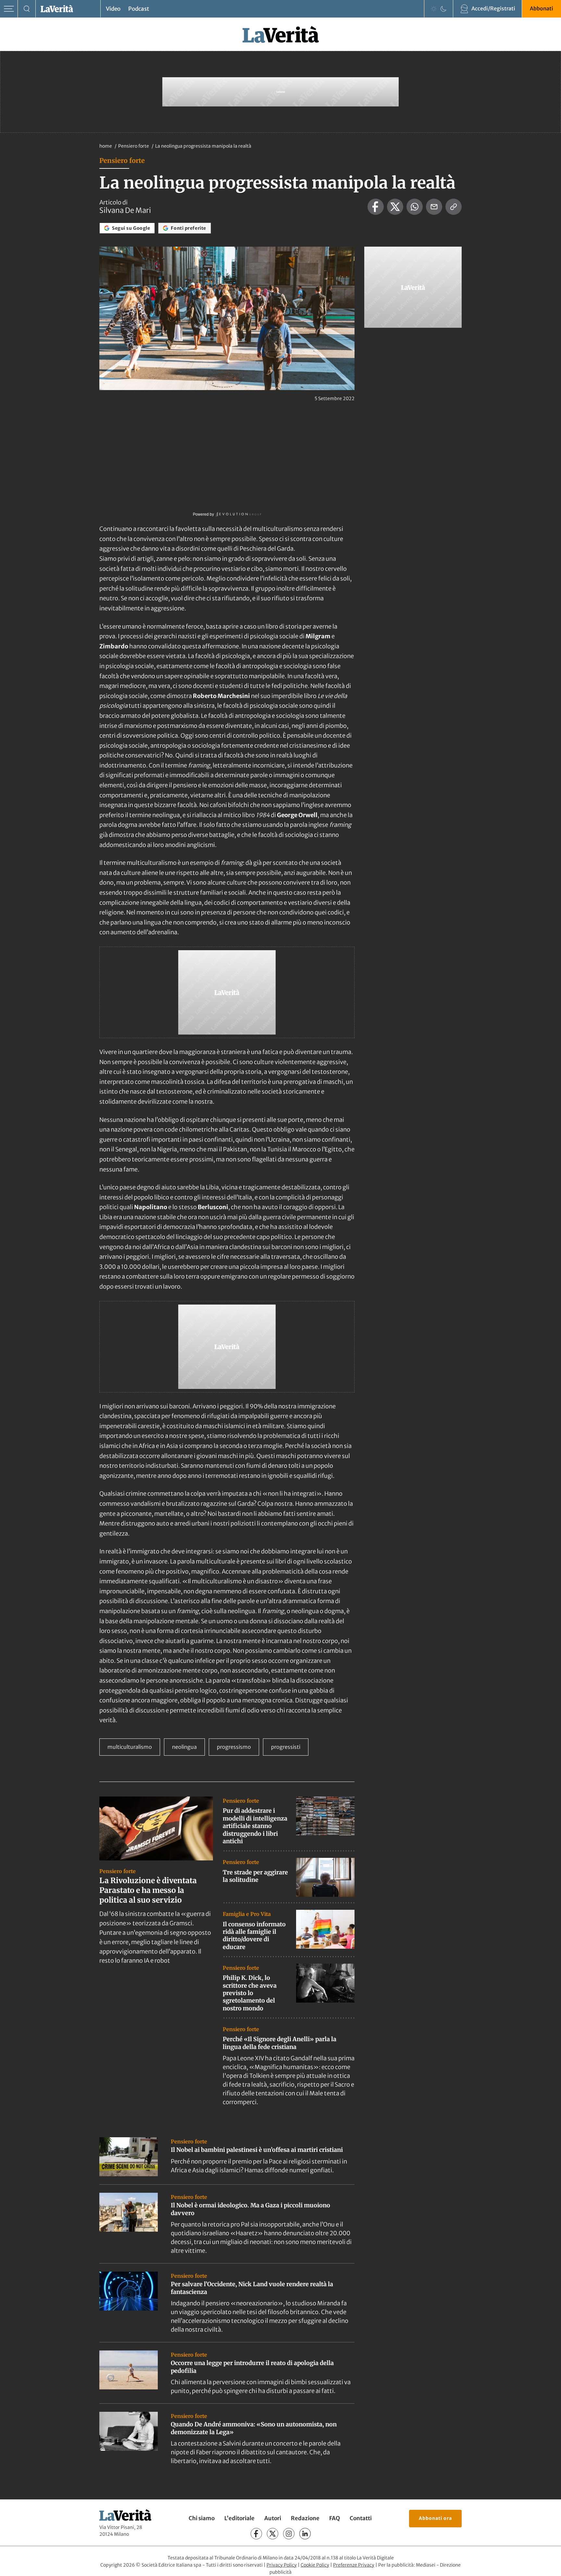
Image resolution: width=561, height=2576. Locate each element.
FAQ (335, 2518)
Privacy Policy (282, 2565)
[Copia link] (454, 207)
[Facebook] (256, 2534)
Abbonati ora (435, 2518)
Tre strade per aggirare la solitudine (255, 1876)
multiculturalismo (130, 1747)
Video (113, 9)
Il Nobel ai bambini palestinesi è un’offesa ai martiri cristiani (257, 2150)
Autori (273, 2518)
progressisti (286, 1747)
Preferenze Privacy (354, 2565)
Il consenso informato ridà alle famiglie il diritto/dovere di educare (254, 1936)
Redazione (305, 2518)
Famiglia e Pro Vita (247, 1914)
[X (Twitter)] (273, 2534)
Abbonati (542, 8)
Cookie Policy (315, 2565)
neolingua (184, 1747)
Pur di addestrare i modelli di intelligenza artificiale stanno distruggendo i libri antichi (255, 1826)
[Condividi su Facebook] (376, 207)
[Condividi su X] (395, 207)
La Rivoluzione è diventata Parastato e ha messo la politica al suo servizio (148, 1890)
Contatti (361, 2518)
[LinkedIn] (305, 2534)
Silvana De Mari (125, 210)
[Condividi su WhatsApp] (415, 207)
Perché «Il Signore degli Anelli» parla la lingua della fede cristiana (280, 2043)
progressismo (234, 1747)
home (106, 146)
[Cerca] (27, 9)
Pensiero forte (134, 146)
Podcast (139, 9)
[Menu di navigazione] (9, 9)
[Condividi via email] (434, 207)
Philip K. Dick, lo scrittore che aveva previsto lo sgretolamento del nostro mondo (250, 1993)
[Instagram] (289, 2534)
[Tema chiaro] (434, 9)
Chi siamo (202, 2518)
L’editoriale (239, 2518)
